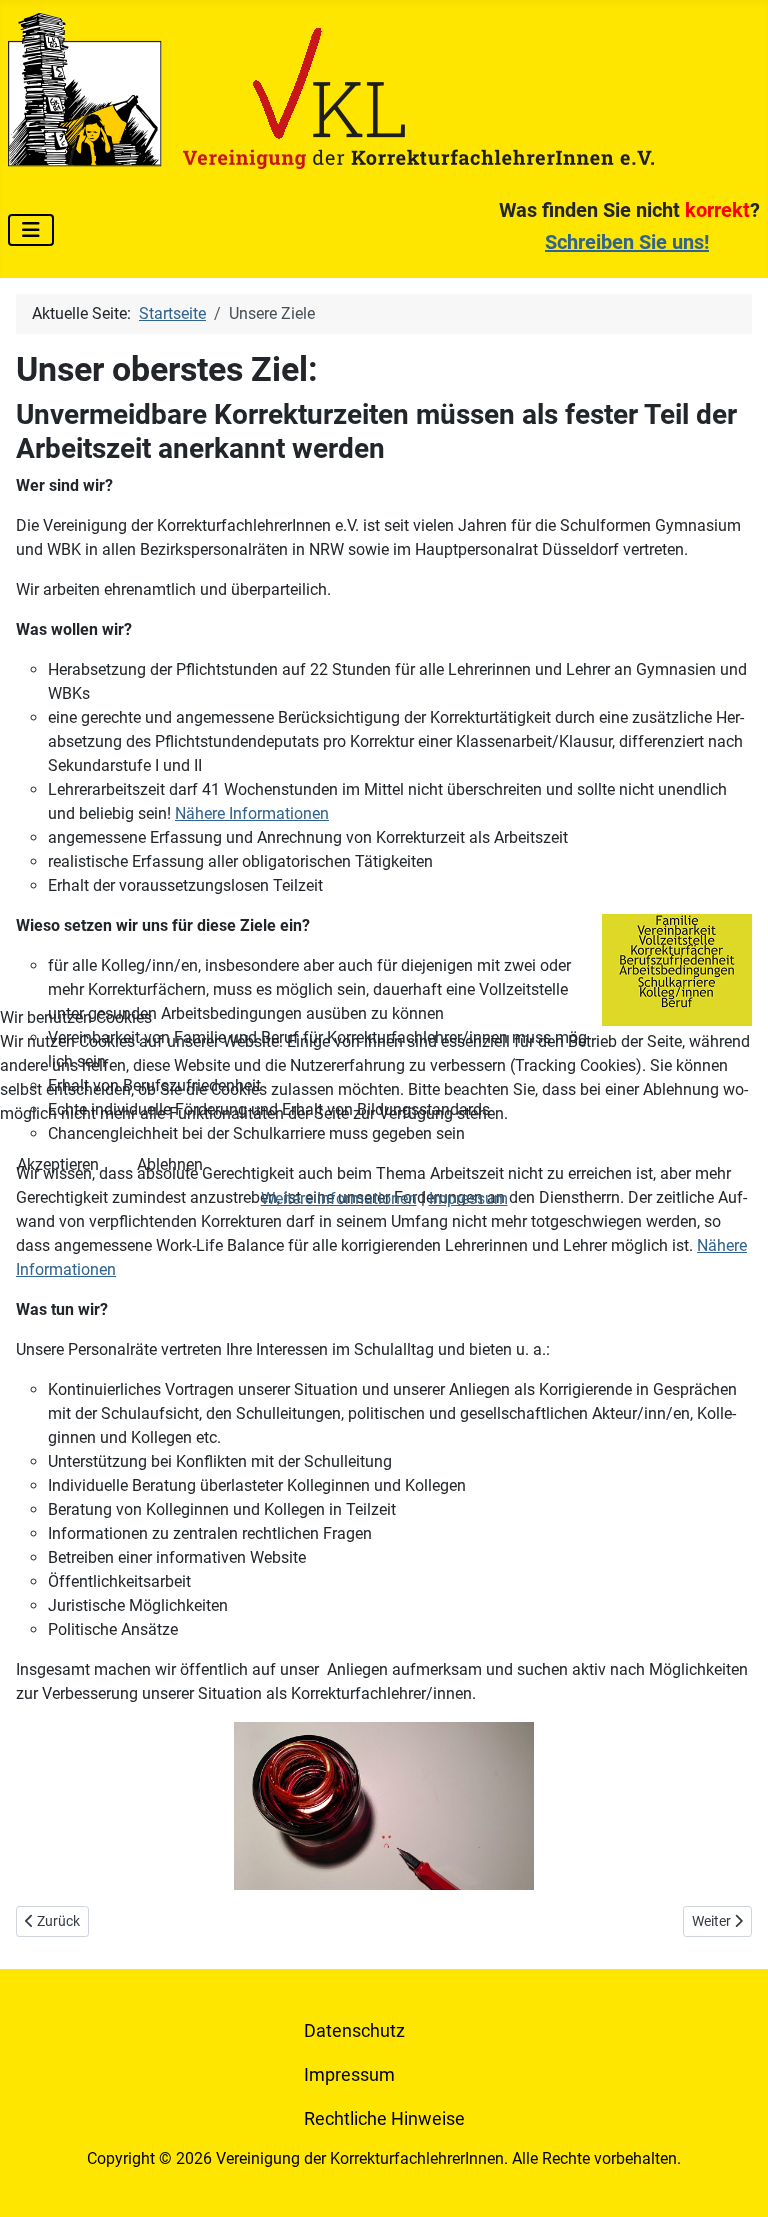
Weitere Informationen (339, 1198)
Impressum (468, 1198)
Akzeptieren (58, 1164)
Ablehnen (170, 1164)
